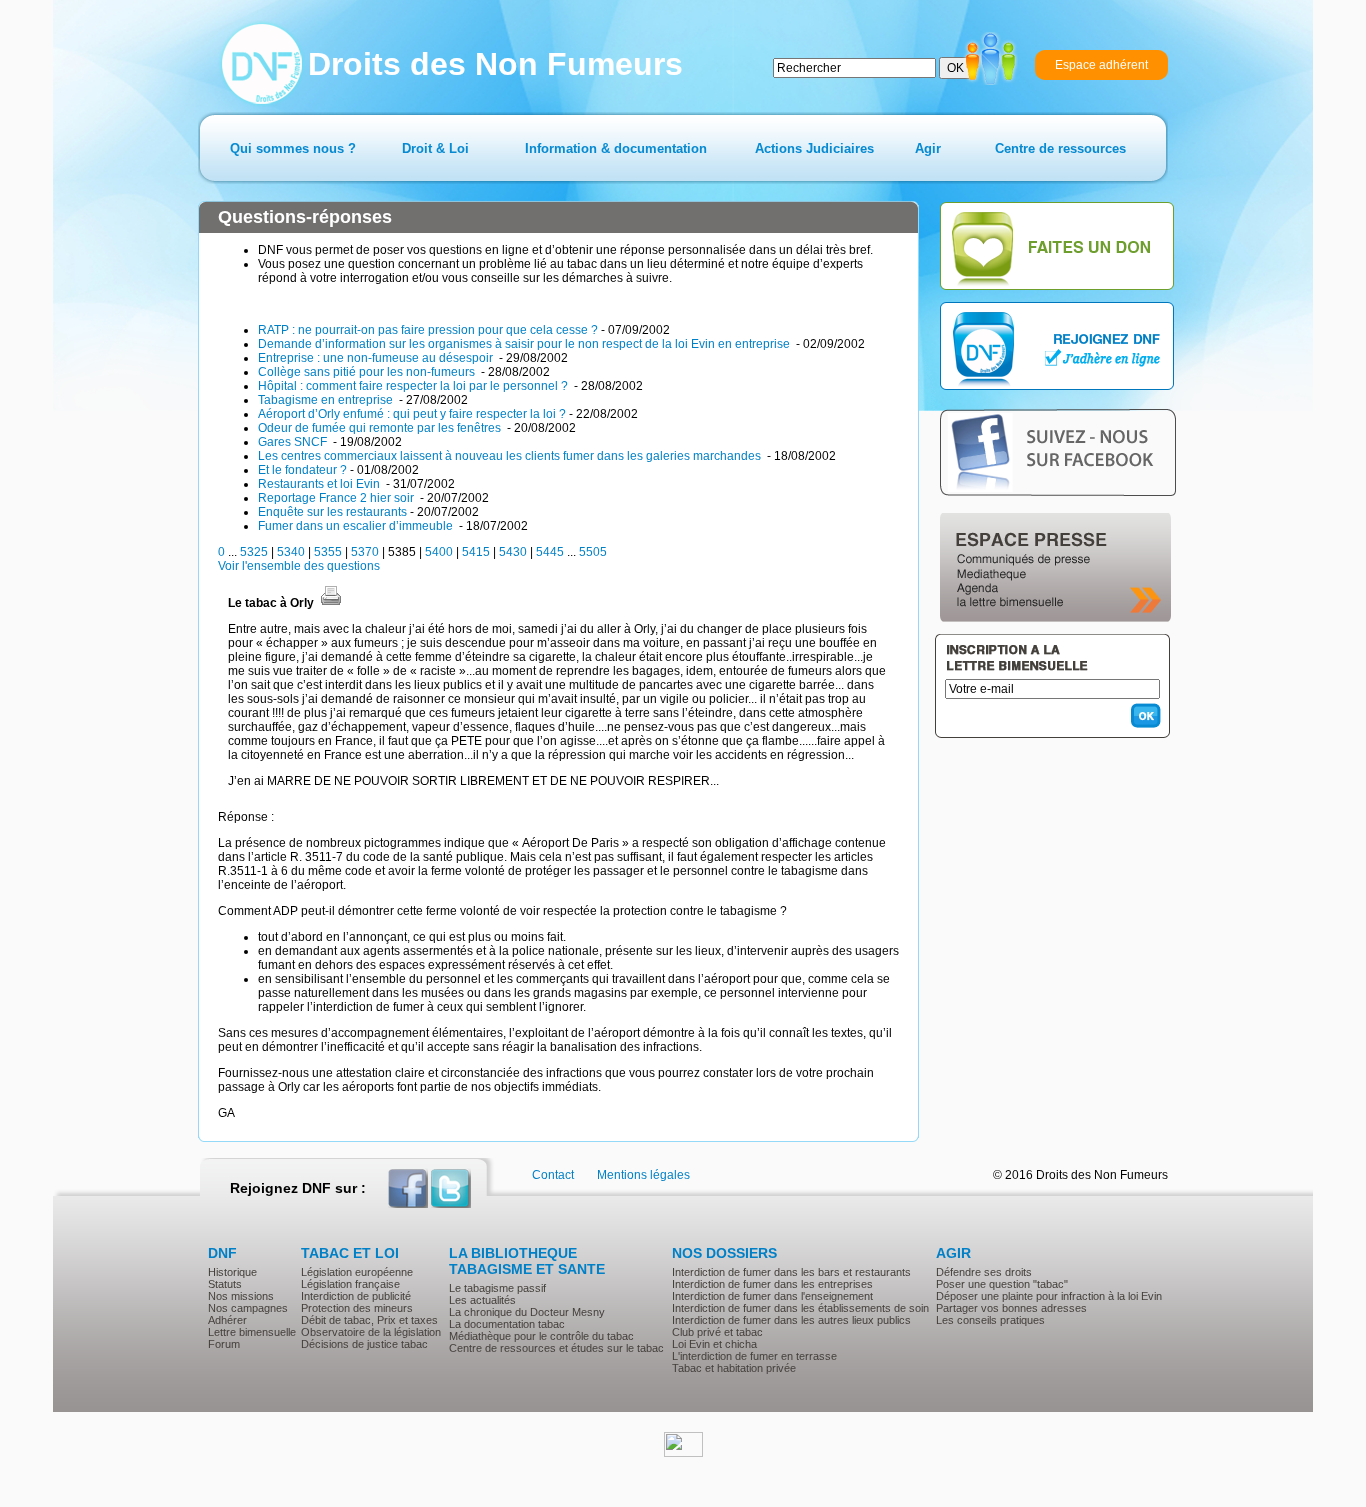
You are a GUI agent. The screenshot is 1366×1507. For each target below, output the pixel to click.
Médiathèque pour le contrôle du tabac (541, 1336)
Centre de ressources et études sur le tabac (556, 1348)
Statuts (225, 1284)
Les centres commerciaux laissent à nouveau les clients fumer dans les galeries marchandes (511, 456)
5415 (476, 552)
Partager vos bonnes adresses (1011, 1308)
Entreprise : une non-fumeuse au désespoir (377, 358)
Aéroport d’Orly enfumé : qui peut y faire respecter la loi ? (412, 414)
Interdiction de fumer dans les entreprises (772, 1284)
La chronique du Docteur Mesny (527, 1312)
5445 (550, 552)
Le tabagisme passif (497, 1288)
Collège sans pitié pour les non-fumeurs (368, 372)
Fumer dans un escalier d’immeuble (357, 526)
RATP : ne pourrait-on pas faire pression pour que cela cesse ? (428, 330)
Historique (232, 1272)
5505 (593, 552)
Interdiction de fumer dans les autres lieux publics (791, 1320)
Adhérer (227, 1320)
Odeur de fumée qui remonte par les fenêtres (381, 428)
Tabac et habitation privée (734, 1368)
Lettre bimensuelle (252, 1332)
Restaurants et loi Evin (320, 484)
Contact (553, 1175)
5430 (513, 552)
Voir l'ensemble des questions (299, 566)
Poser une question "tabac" (1002, 1284)
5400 (439, 552)
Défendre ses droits (984, 1272)
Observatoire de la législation (371, 1332)
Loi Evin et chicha (714, 1344)
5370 (365, 552)
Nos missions (241, 1296)
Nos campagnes (248, 1308)
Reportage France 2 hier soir (337, 498)
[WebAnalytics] (683, 1453)
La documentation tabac (507, 1324)
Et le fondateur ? (302, 470)
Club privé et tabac (717, 1332)
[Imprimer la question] (331, 603)
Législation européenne (357, 1272)
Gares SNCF (294, 442)
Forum (224, 1344)
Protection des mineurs (357, 1308)
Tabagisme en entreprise (327, 400)
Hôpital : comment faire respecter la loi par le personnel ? (414, 386)
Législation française (350, 1284)
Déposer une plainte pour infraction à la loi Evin (1049, 1296)
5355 (328, 552)
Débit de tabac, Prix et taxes (369, 1320)
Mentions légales (643, 1175)
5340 (291, 552)
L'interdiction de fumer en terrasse (754, 1356)
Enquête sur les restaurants (332, 512)
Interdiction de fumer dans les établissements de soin (800, 1308)
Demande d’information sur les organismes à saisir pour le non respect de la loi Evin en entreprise (525, 344)
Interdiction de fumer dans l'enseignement (772, 1296)
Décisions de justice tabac (364, 1344)
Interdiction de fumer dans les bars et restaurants (791, 1272)
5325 (254, 552)
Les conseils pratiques (990, 1320)
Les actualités (482, 1300)
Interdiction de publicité (356, 1296)
